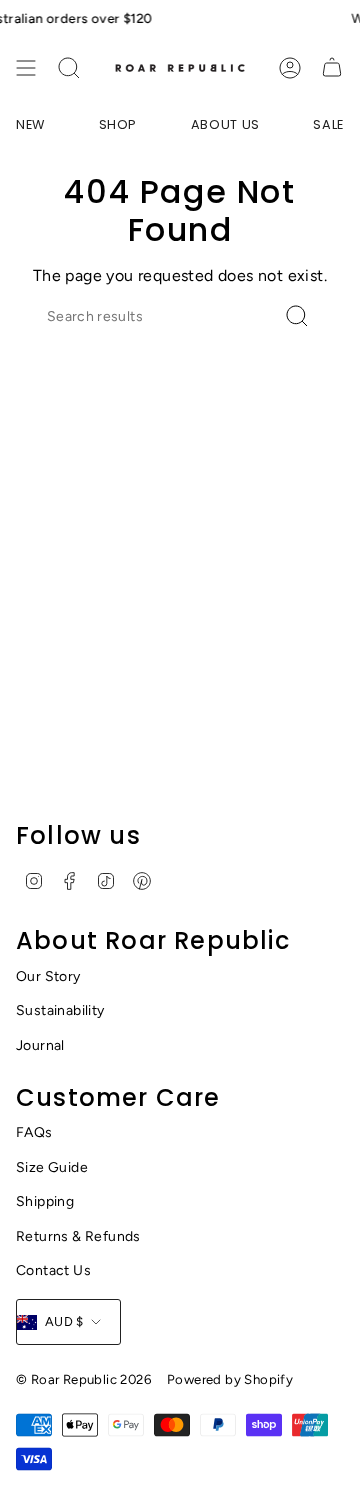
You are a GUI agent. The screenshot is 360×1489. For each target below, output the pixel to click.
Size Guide (52, 1167)
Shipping (45, 1201)
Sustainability (60, 1010)
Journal (40, 1045)
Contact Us (53, 1270)
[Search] (69, 68)
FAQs (34, 1132)
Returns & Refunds (78, 1236)
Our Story (48, 976)
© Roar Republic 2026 (83, 1379)
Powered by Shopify (230, 1379)
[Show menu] (26, 68)
